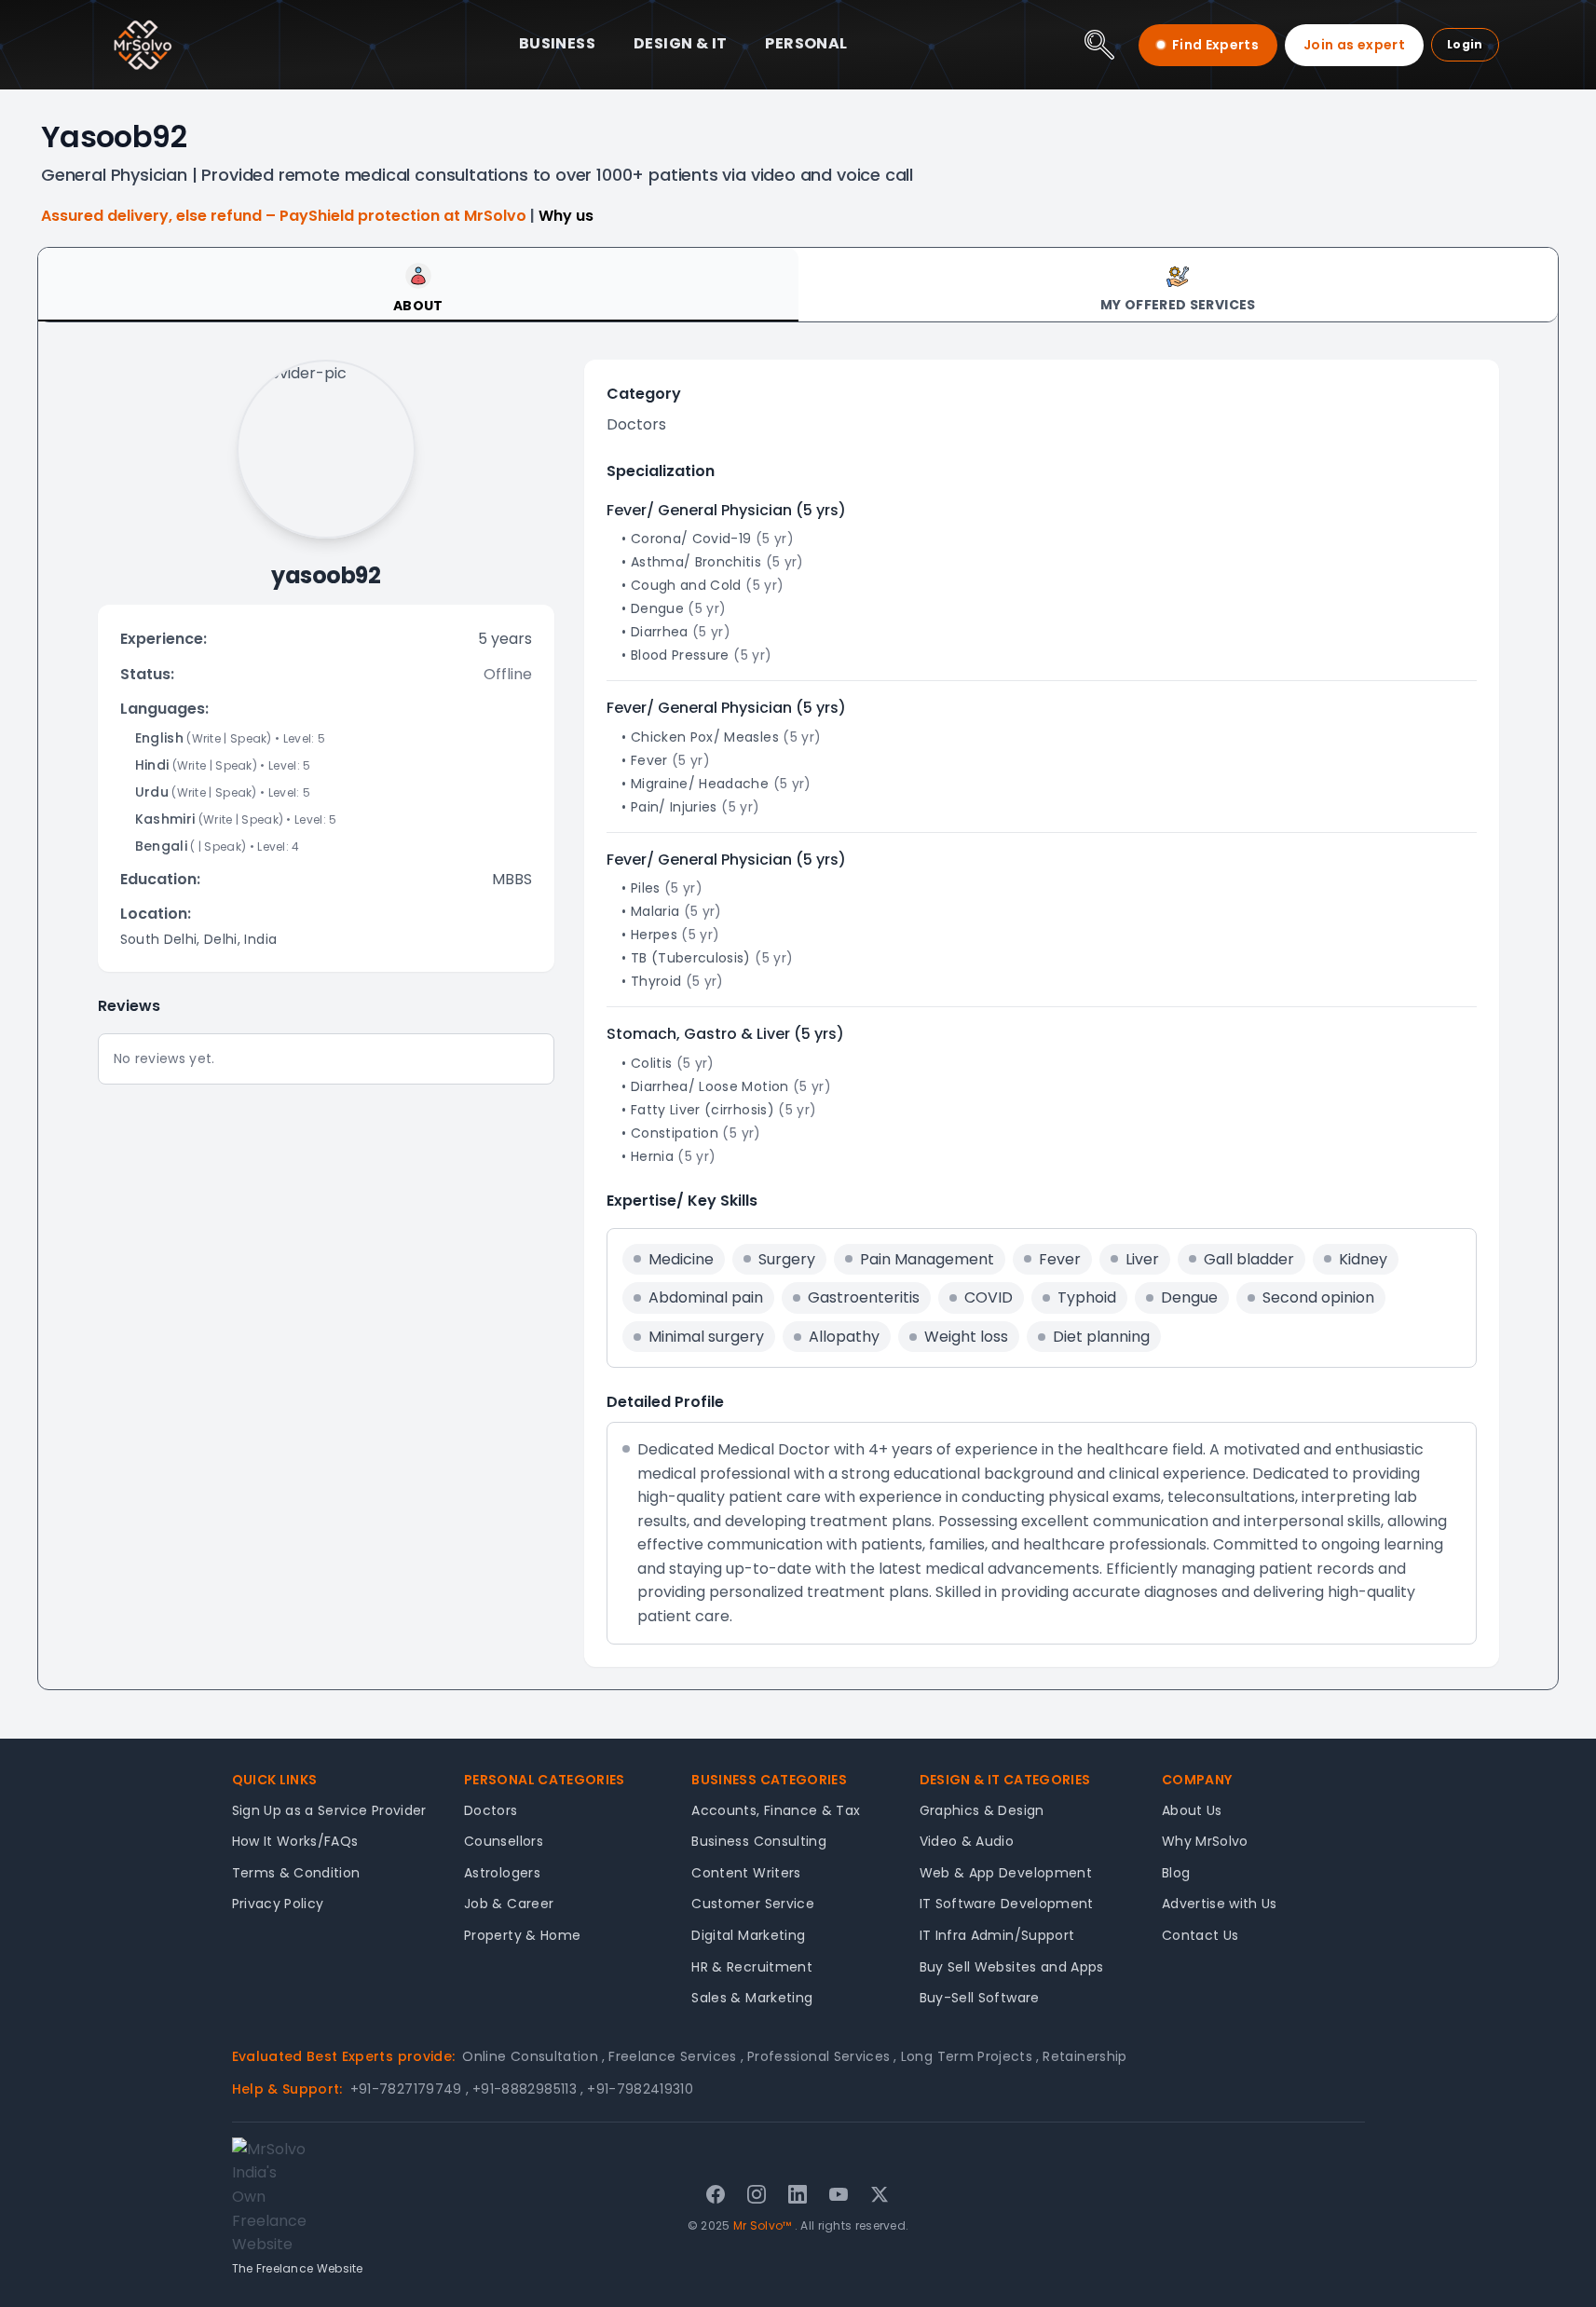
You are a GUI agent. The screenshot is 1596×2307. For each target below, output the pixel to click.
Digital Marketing (748, 1935)
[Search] (1099, 45)
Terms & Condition (296, 1873)
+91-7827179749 (409, 2089)
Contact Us (1200, 1935)
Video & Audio (967, 1841)
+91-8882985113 (528, 2089)
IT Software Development (1007, 1904)
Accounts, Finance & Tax (776, 1810)
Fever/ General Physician (699, 510)
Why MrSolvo (1205, 1841)
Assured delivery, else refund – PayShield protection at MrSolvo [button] (286, 216)
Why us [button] (566, 216)
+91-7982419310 (640, 2089)
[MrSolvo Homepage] (143, 45)
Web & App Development (1006, 1873)
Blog (1176, 1873)
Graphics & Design (982, 1810)
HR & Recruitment (752, 1967)
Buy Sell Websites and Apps (1012, 1967)
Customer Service (753, 1904)
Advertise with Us (1220, 1904)
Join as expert (1354, 45)
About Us (1192, 1810)
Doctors (491, 1810)
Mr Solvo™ (763, 2225)
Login (1465, 44)
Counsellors (504, 1841)
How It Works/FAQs (295, 1841)
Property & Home (522, 1935)
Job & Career (509, 1904)
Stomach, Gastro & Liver (698, 1034)
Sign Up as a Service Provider (329, 1810)
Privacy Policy (278, 1904)
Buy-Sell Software (980, 1998)
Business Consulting (759, 1841)
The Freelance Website (298, 2268)
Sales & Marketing (752, 1998)
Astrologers (502, 1873)
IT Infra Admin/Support (997, 1935)
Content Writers (746, 1873)
